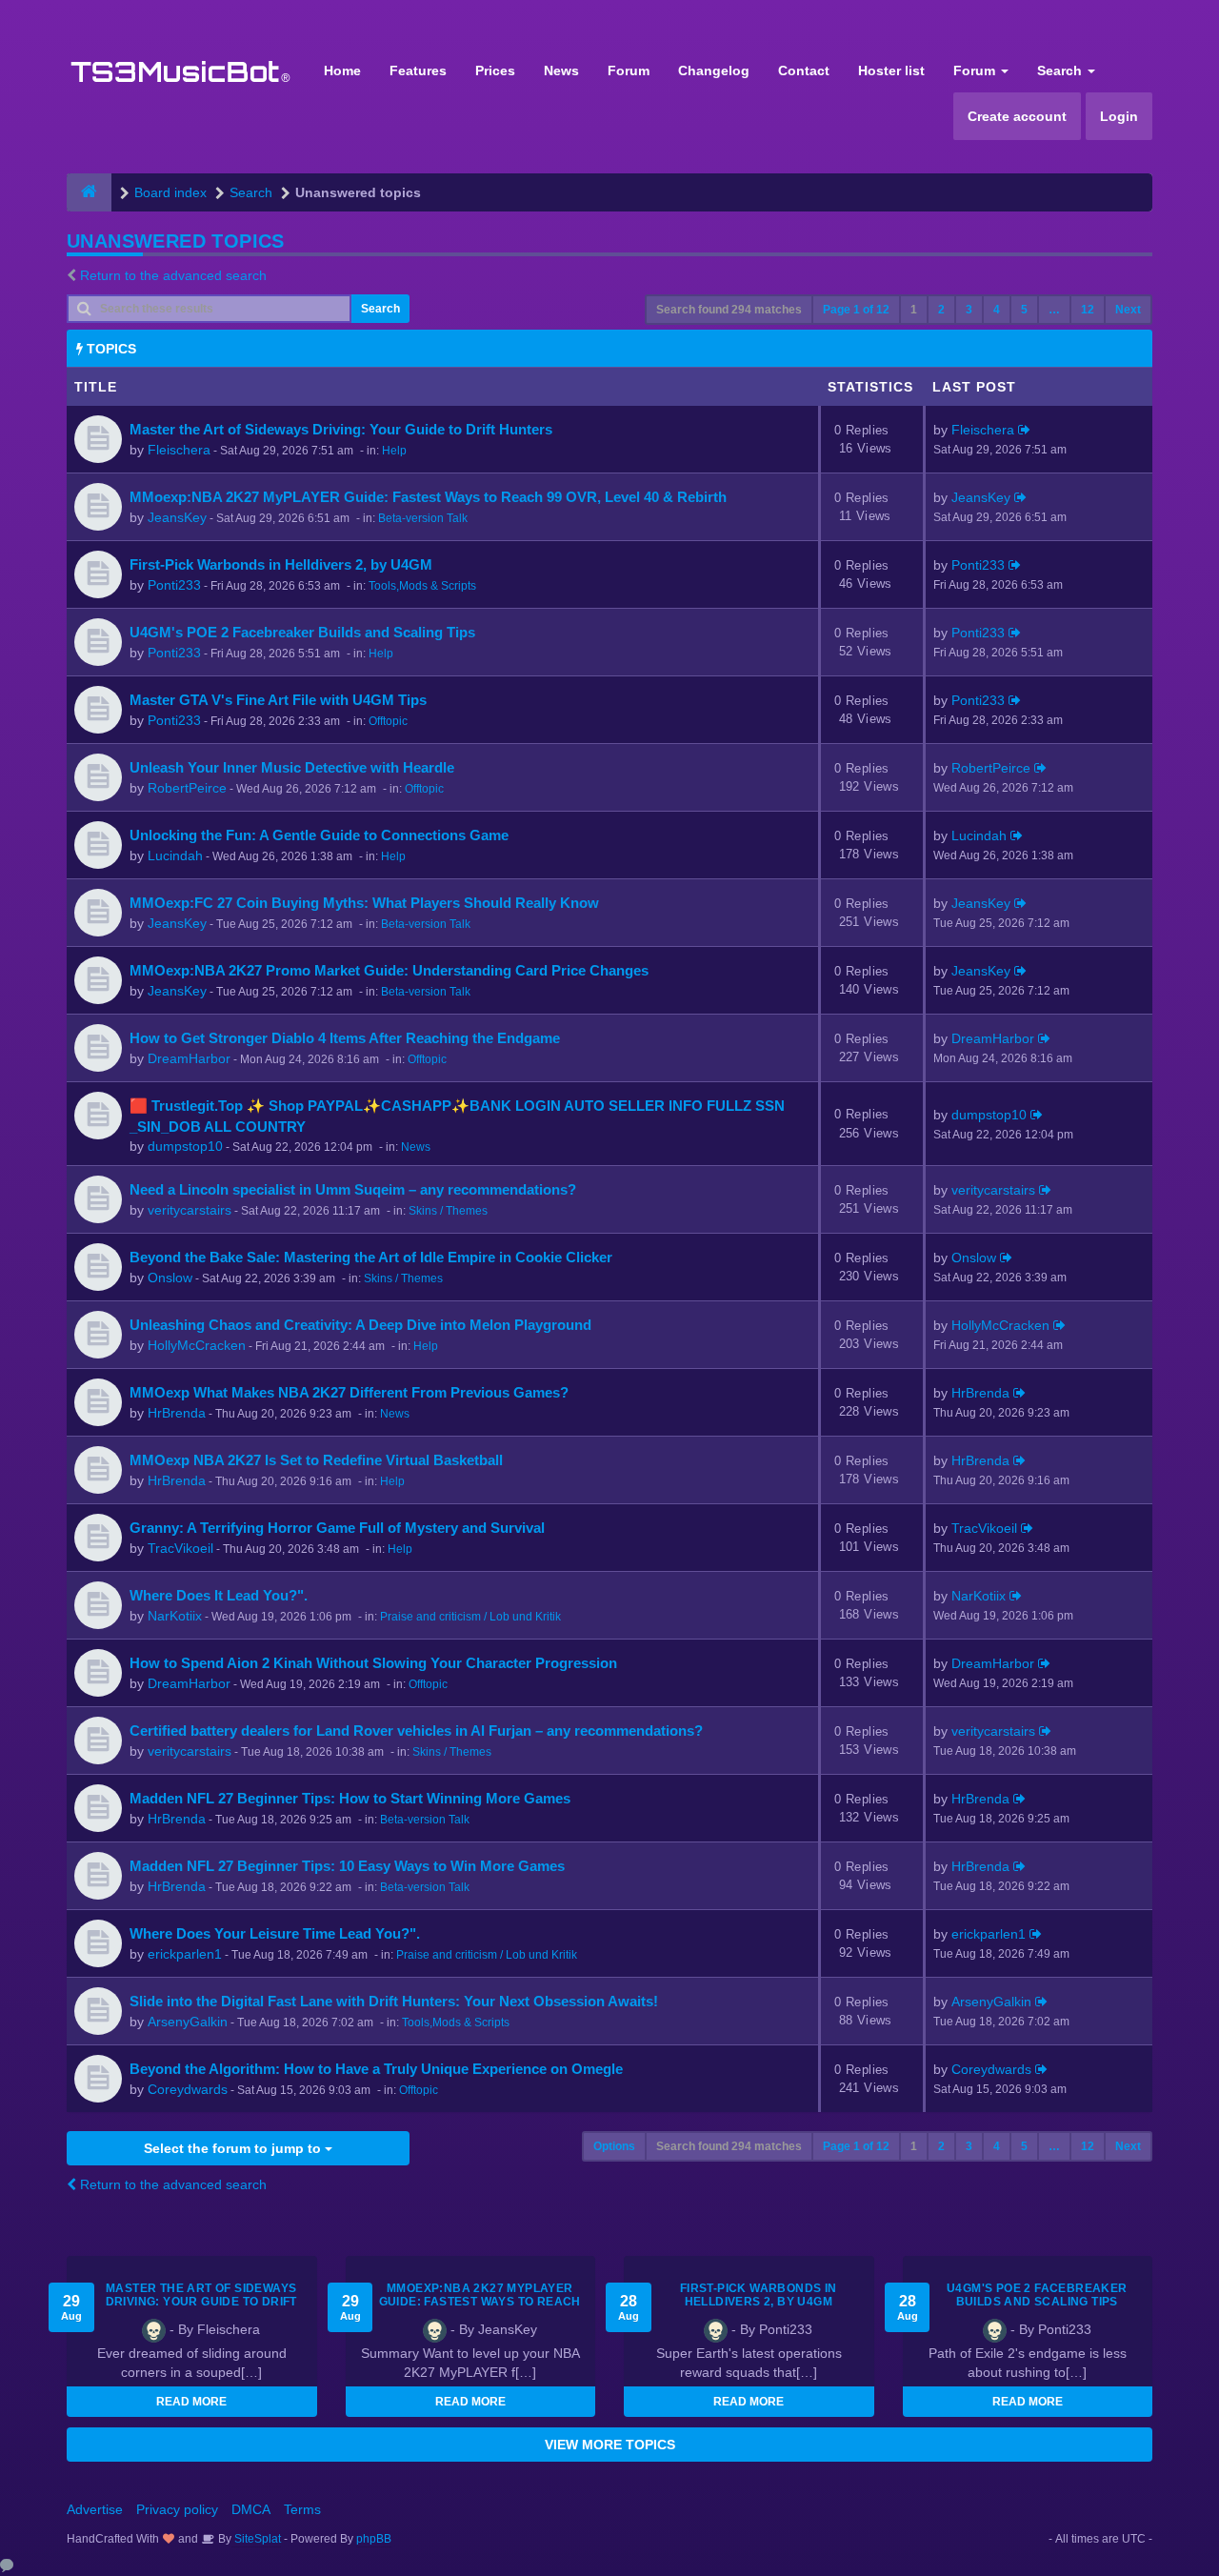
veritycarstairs (190, 1210)
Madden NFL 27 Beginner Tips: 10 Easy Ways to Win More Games (347, 1866)
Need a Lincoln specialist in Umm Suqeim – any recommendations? (353, 1189)
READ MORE (191, 2402)
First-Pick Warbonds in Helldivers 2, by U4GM (281, 564)
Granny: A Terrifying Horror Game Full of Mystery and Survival (337, 1528)
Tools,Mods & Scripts (422, 586)
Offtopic (388, 721)
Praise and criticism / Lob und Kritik (470, 1617)
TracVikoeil (180, 1548)
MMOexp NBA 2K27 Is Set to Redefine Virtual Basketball (316, 1460)
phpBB (374, 2539)
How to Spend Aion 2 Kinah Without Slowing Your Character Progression (373, 1663)
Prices (495, 70)
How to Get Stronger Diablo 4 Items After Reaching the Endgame (345, 1038)
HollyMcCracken (197, 1345)
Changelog (714, 70)
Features (418, 70)
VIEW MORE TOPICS (610, 2445)
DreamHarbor (189, 1058)
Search (1061, 70)
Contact (804, 70)
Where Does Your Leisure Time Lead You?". (275, 1933)
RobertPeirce (187, 788)
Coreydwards (188, 2089)
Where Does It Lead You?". (219, 1595)
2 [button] (941, 310)
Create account (1017, 116)
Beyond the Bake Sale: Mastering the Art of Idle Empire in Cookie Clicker (371, 1257)
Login (1119, 116)
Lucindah (175, 855)
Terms (302, 2509)
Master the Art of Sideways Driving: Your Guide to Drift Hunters (341, 429)
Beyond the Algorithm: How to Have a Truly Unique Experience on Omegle (376, 2069)
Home (342, 70)
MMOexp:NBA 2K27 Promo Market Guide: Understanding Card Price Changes (389, 970)
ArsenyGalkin (188, 2022)
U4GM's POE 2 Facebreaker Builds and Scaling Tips (302, 632)
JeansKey (177, 517)
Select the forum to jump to (234, 2148)
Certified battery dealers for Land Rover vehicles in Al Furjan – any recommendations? (416, 1731)
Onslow (170, 1278)
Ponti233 (174, 585)
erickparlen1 (185, 1954)
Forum (629, 70)
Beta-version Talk (423, 518)
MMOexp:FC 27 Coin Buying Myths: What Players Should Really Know (364, 903)
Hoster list (891, 70)
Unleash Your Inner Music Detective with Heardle (292, 767)
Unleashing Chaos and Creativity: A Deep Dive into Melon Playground (360, 1325)
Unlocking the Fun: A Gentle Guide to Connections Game (319, 835)
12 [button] (1088, 310)
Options (614, 2146)
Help (394, 451)
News (561, 70)
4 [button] (997, 310)
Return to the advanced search (173, 275)
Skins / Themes (448, 1211)
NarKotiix (175, 1616)
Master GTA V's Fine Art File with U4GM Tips (278, 700)
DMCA (251, 2509)
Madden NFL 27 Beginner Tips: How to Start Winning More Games (350, 1798)
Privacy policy (177, 2509)
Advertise (95, 2509)
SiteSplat (256, 2539)
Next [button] (1128, 310)
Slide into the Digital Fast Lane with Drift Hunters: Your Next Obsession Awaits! (394, 2001)
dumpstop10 (185, 1146)
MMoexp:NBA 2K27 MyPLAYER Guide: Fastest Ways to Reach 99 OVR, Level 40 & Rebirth (428, 497)
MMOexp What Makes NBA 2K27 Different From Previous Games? (349, 1392)
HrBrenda (177, 1413)
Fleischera (179, 450)
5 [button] (1024, 310)
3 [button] (969, 310)
